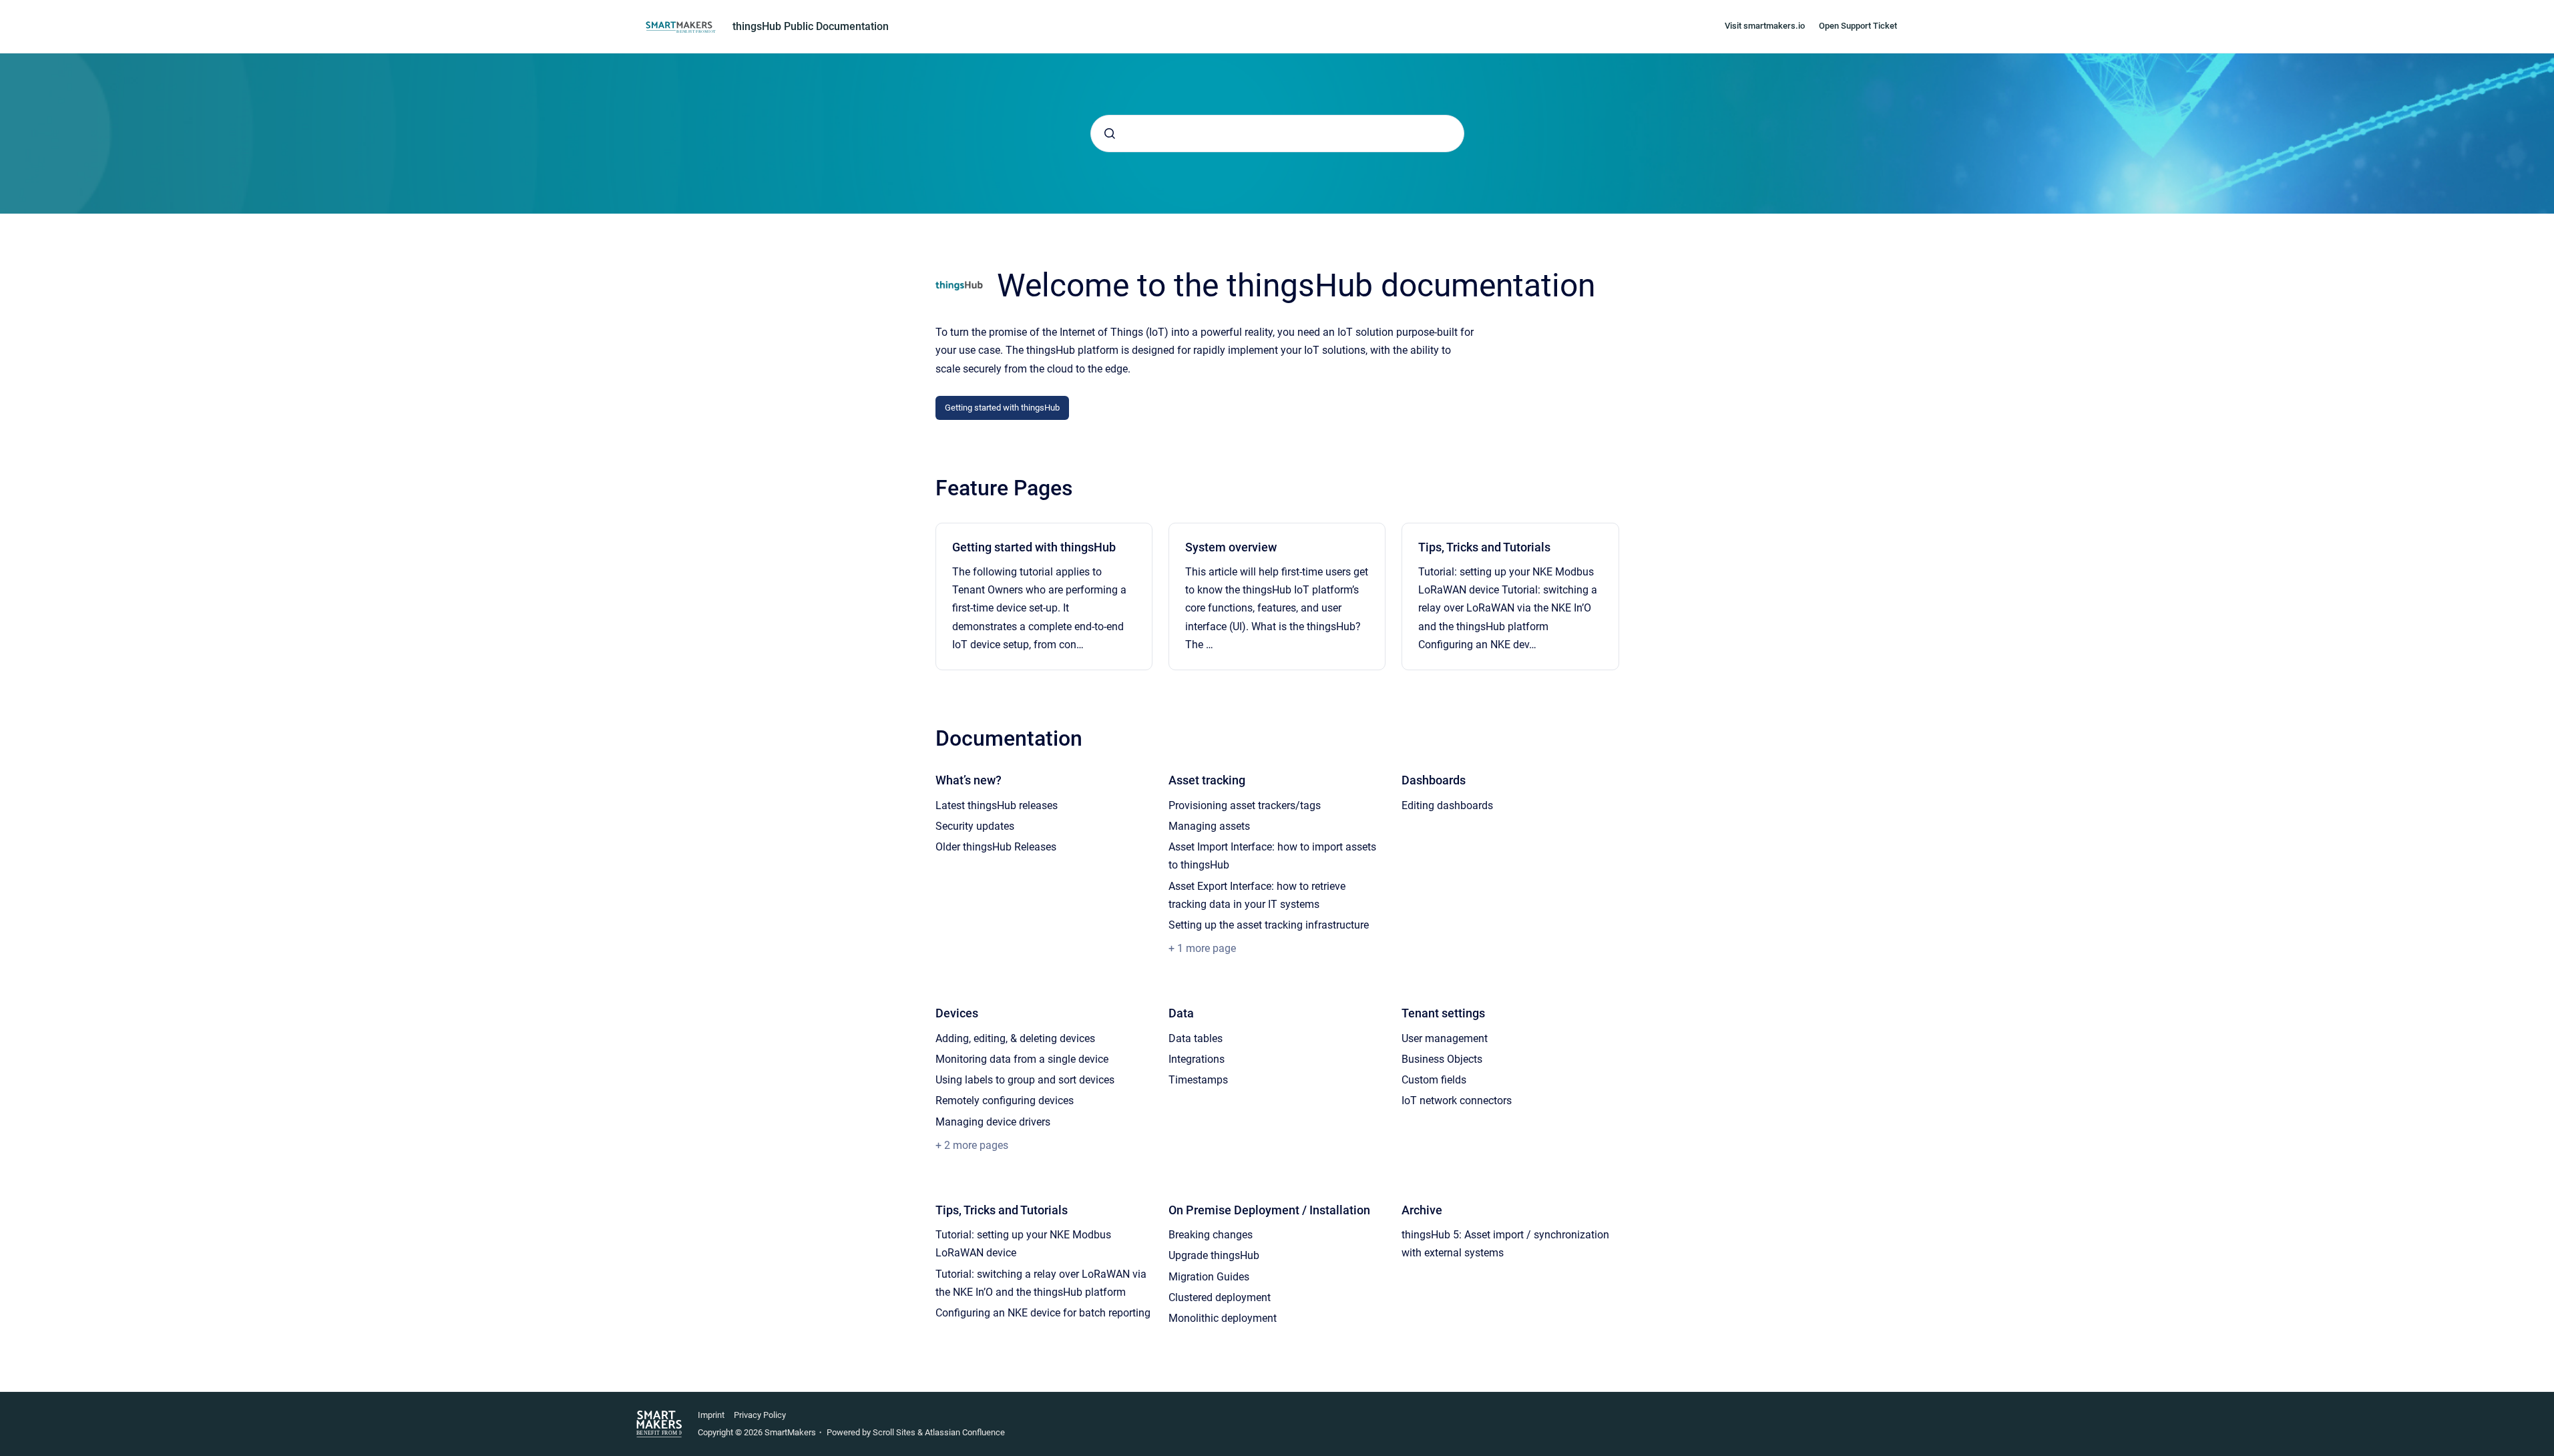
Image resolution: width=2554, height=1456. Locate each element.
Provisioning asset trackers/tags (1245, 805)
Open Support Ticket (1858, 26)
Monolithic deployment (1223, 1318)
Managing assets (1209, 826)
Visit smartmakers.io (1765, 26)
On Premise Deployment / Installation (1269, 1210)
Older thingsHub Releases (996, 847)
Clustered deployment (1220, 1297)
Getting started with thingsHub (1002, 408)
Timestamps (1198, 1080)
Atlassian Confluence (965, 1432)
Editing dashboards (1447, 805)
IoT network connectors (1457, 1101)
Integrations (1197, 1059)
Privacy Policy (760, 1415)
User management (1445, 1038)
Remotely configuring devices (1005, 1101)
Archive (1422, 1210)
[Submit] (1110, 134)
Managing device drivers (993, 1122)
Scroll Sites (894, 1432)
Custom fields (1434, 1080)
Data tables (1196, 1038)
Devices (957, 1013)
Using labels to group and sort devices (1025, 1080)
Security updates (975, 826)
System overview (1231, 547)
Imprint (711, 1415)
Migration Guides (1209, 1277)
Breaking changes (1211, 1235)
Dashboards (1434, 780)
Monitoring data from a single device (1022, 1059)
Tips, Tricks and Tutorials (1484, 547)
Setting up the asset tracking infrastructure (1269, 925)
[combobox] (1277, 134)
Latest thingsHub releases (997, 805)
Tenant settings (1443, 1013)
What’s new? (969, 780)
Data (1181, 1013)
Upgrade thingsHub (1214, 1255)
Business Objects (1442, 1059)
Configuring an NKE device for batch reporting (1043, 1313)
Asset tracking (1207, 780)
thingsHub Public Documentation (811, 26)
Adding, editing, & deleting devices (1015, 1038)
